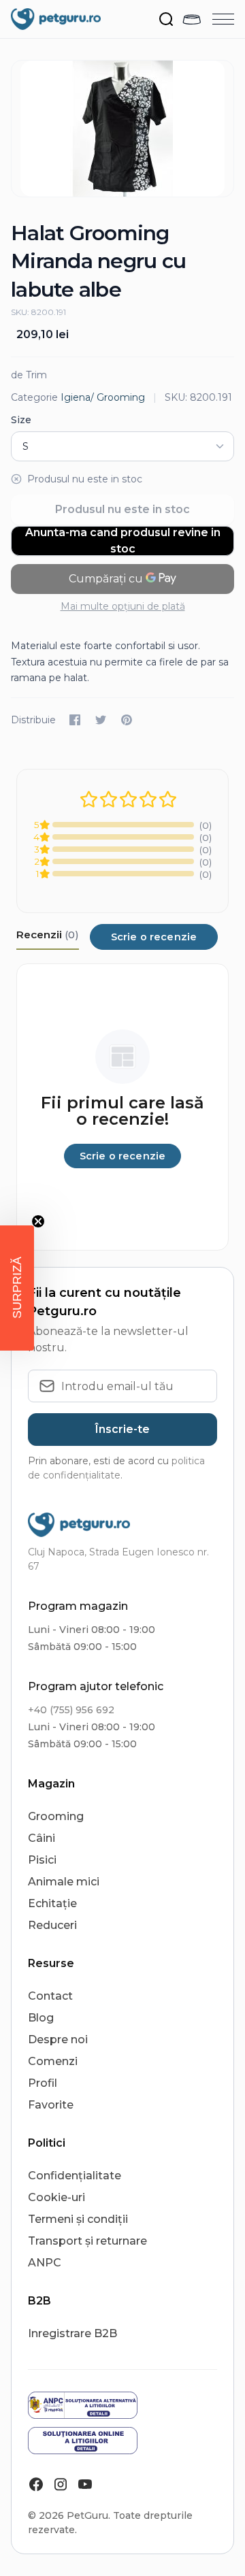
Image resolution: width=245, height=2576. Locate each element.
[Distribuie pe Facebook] (75, 720)
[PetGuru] (56, 19)
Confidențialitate (75, 2176)
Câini (42, 1838)
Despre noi (58, 2040)
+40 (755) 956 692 (71, 1710)
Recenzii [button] (48, 935)
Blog (41, 2018)
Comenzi (53, 2061)
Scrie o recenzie (154, 937)
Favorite (51, 2105)
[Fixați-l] (127, 720)
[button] (17, 1288)
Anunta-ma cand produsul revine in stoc (123, 541)
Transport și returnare (87, 2241)
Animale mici (64, 1882)
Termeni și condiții (78, 2219)
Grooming (56, 1816)
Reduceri (52, 1925)
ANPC (45, 2263)
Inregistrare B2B (72, 2333)
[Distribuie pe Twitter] (101, 720)
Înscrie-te (122, 1429)
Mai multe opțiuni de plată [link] (123, 606)
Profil (43, 2083)
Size (21, 420)
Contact (50, 1996)
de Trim (29, 375)
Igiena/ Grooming (103, 397)
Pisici (42, 1860)
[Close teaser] (38, 1221)
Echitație (52, 1903)
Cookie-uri (56, 2197)
